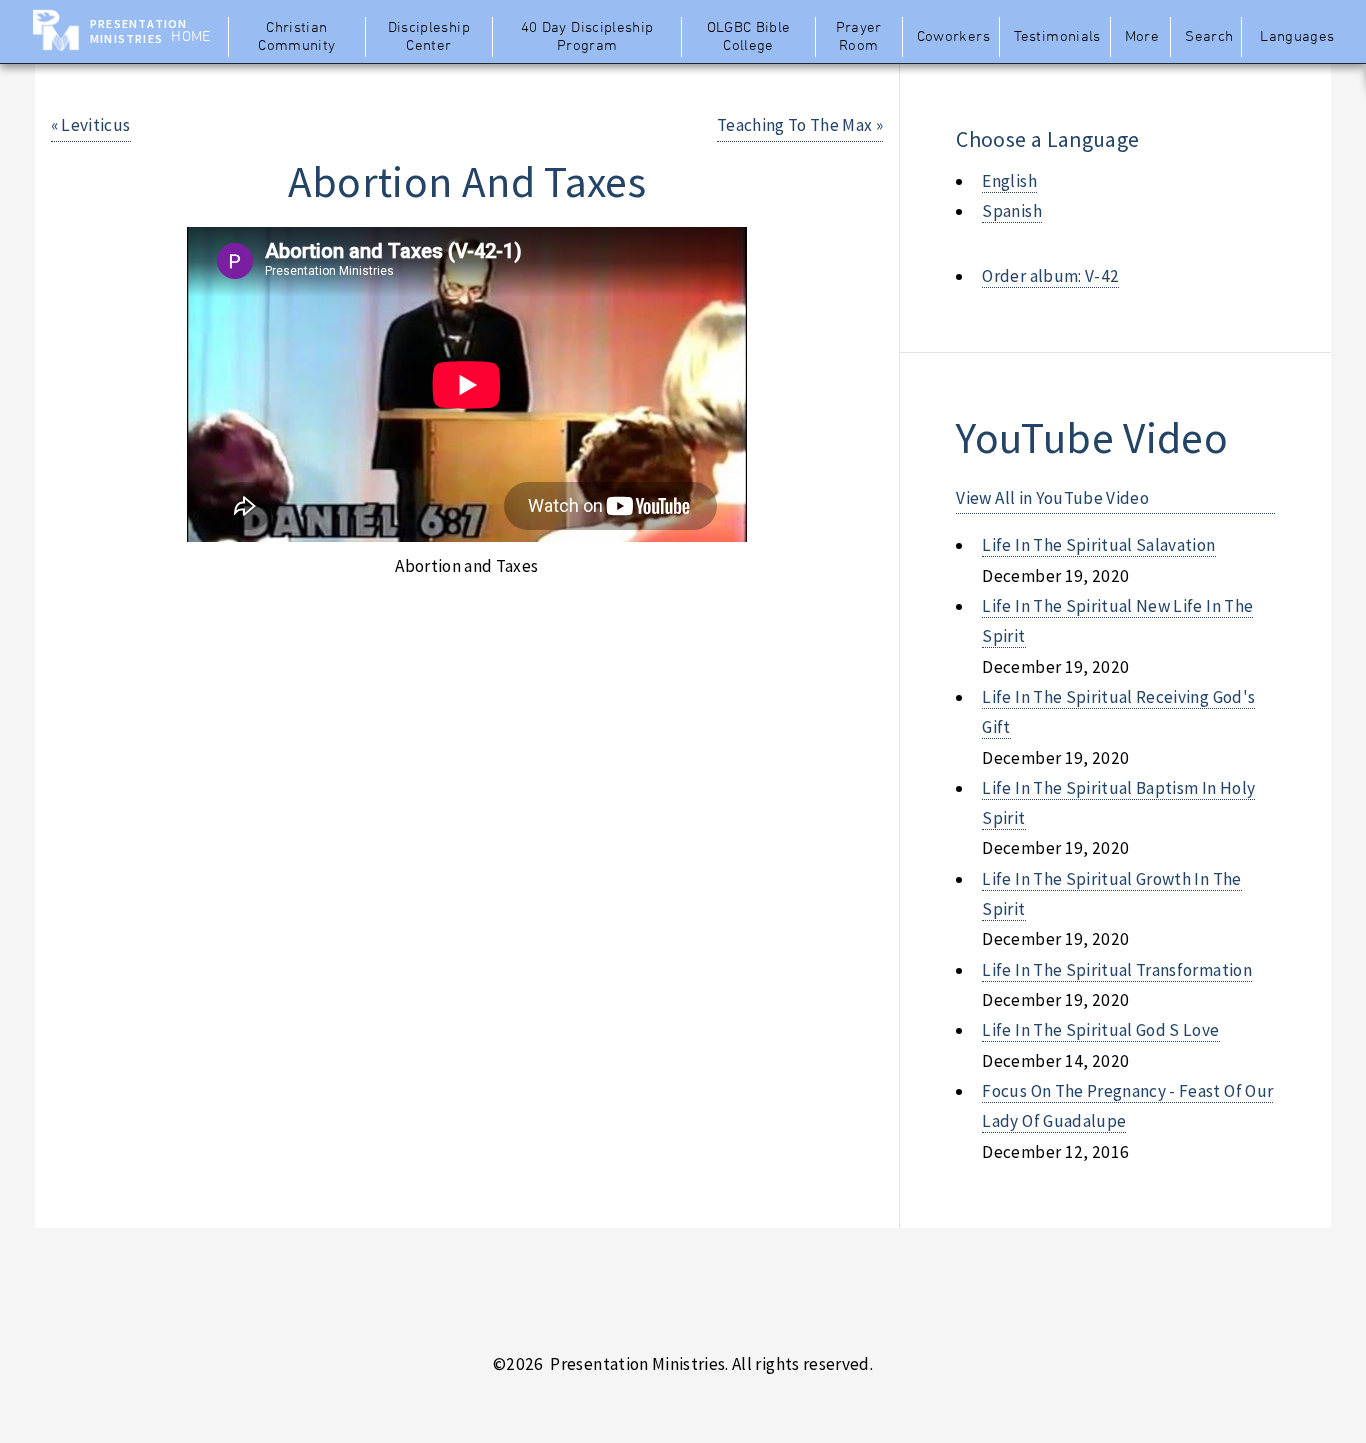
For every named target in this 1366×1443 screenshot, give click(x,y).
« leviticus (91, 125)
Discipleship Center (429, 37)
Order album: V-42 (1050, 276)
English (1009, 181)
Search (1209, 37)
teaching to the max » (800, 125)
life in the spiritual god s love (1100, 1030)
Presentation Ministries (138, 31)
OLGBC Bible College (749, 37)
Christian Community (296, 37)
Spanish (1011, 211)
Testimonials (1057, 37)
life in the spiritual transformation (1116, 970)
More (1142, 37)
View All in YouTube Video (1052, 498)
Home (190, 37)
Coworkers (953, 37)
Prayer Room (859, 37)
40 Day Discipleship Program (587, 37)
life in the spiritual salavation (1098, 545)
